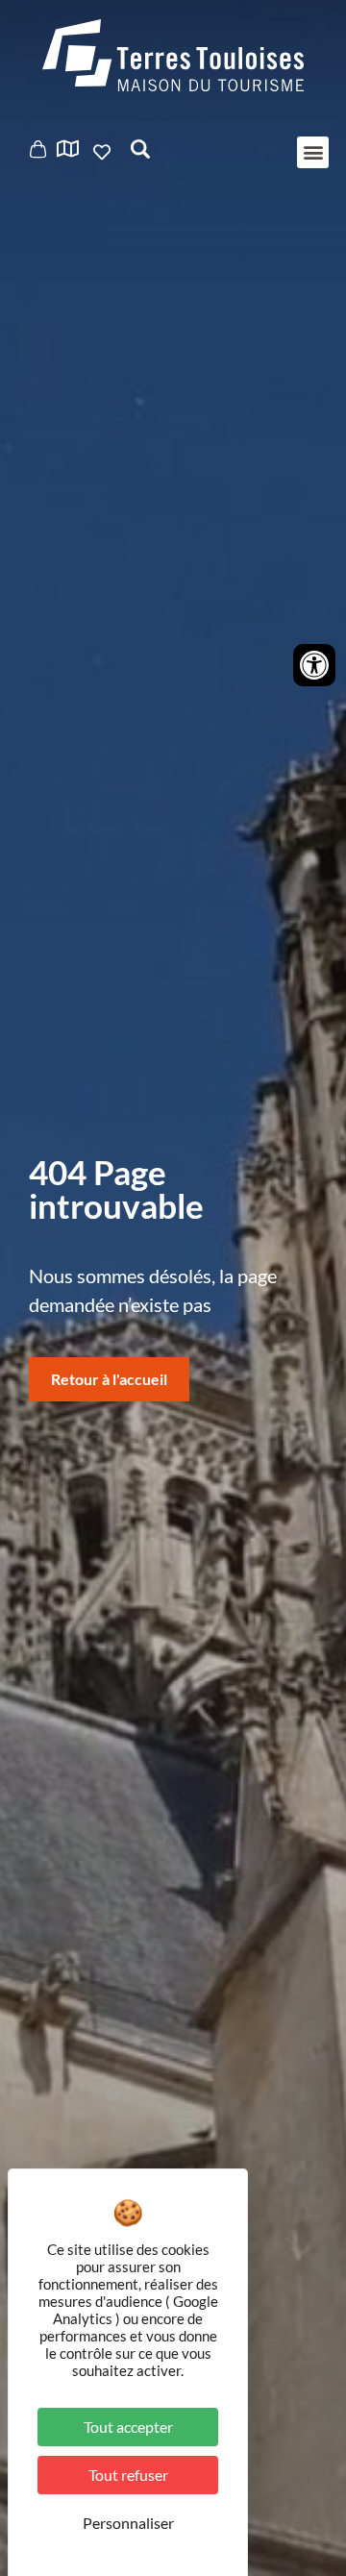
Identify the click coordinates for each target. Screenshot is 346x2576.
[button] (313, 152)
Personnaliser (128, 2523)
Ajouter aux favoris (104, 152)
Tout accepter (128, 2427)
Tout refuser (128, 2475)
